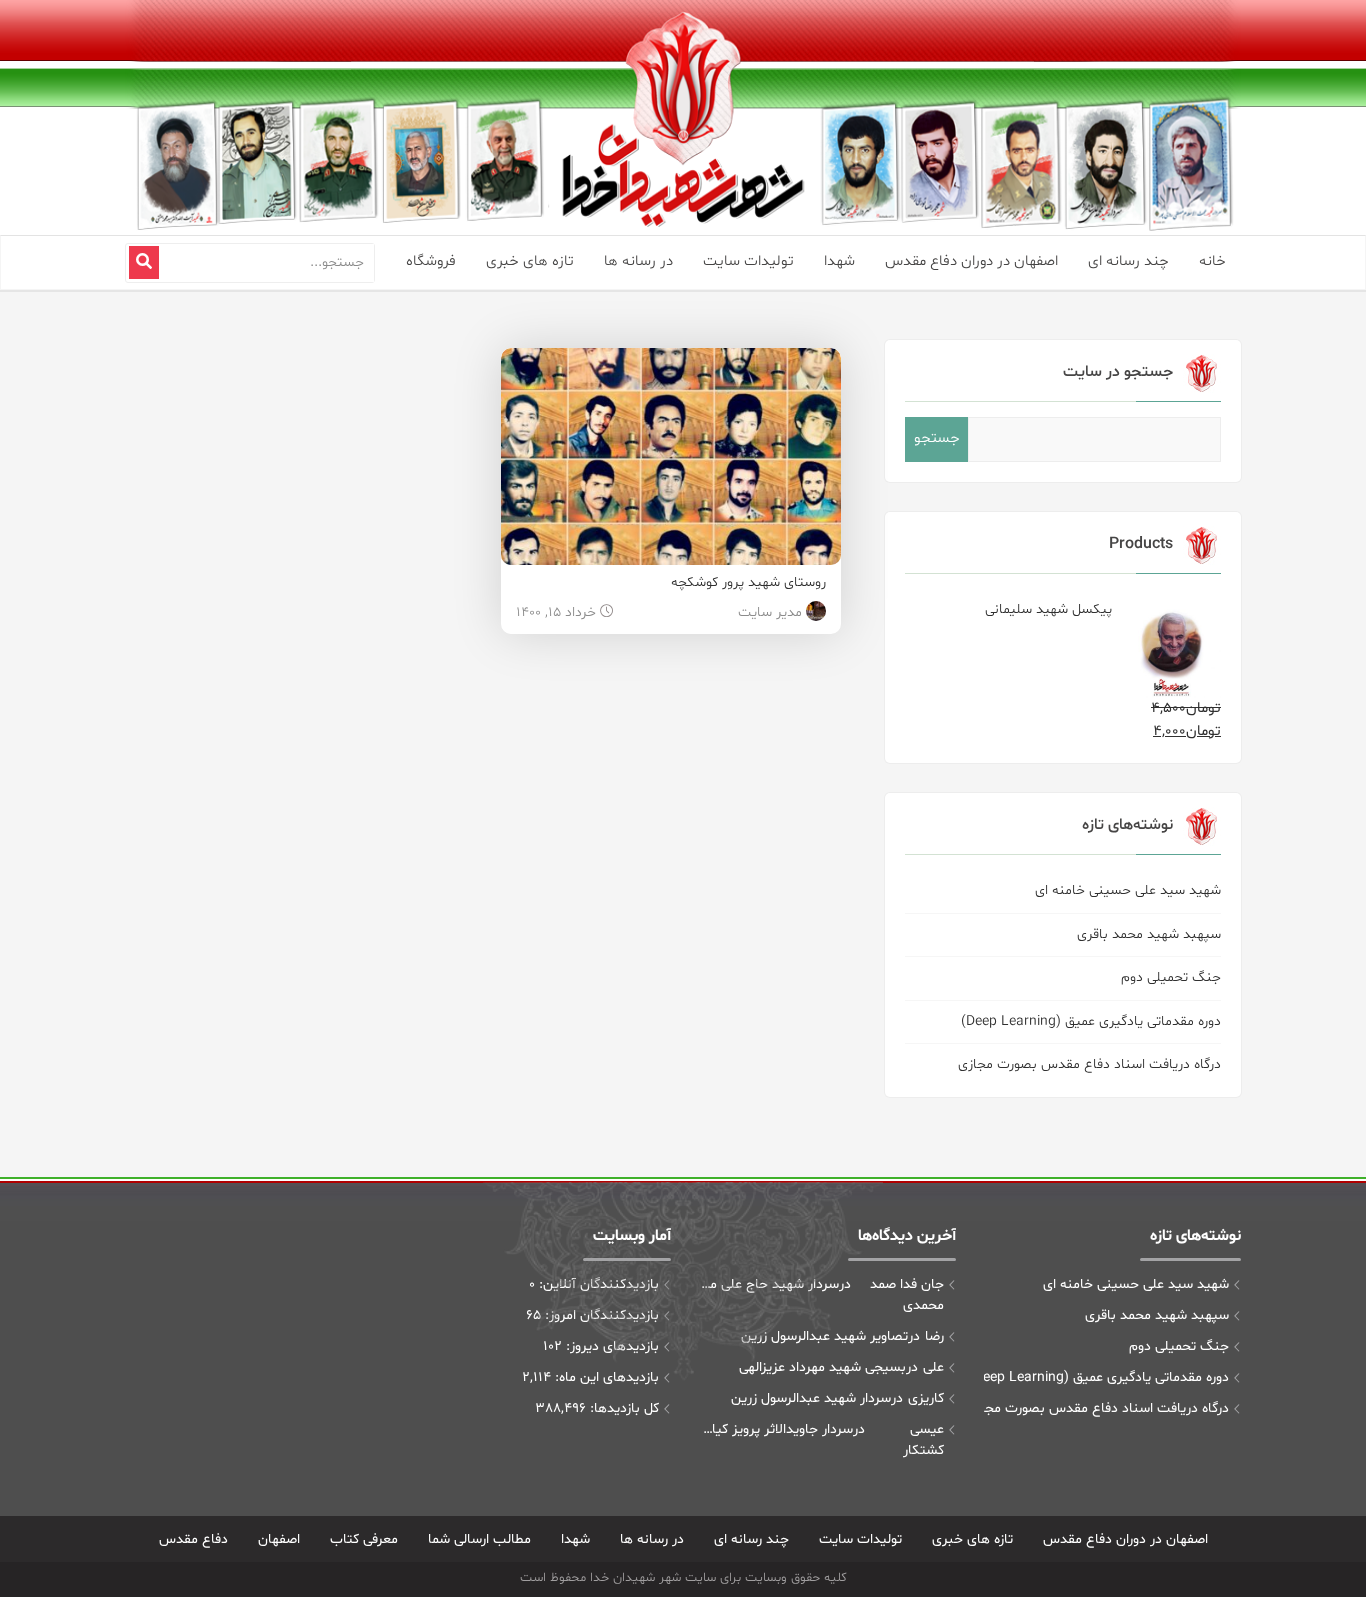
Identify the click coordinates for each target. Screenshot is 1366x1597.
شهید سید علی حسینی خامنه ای (1128, 890)
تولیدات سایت (748, 261)
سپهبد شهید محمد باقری (1149, 934)
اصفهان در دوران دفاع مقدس (971, 261)
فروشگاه (431, 261)
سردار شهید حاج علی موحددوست (769, 1284)
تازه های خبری (530, 261)
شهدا (839, 261)
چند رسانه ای (1128, 261)
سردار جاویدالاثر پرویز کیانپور (776, 1429)
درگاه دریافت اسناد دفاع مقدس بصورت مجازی (1089, 1064)
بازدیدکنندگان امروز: (600, 1315)
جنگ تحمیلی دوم (1171, 977)
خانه (1212, 261)
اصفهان (279, 1539)
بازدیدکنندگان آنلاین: (597, 1284)
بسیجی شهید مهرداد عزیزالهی (822, 1367)
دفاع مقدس (193, 1539)
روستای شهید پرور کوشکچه (748, 582)
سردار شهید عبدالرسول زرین (811, 1398)
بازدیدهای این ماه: (605, 1377)
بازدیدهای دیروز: (610, 1346)
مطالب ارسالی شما (479, 1539)
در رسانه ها (638, 261)
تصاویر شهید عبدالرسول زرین (824, 1336)
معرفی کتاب (364, 1539)
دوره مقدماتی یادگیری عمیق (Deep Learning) (1091, 1021)
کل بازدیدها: (622, 1408)
